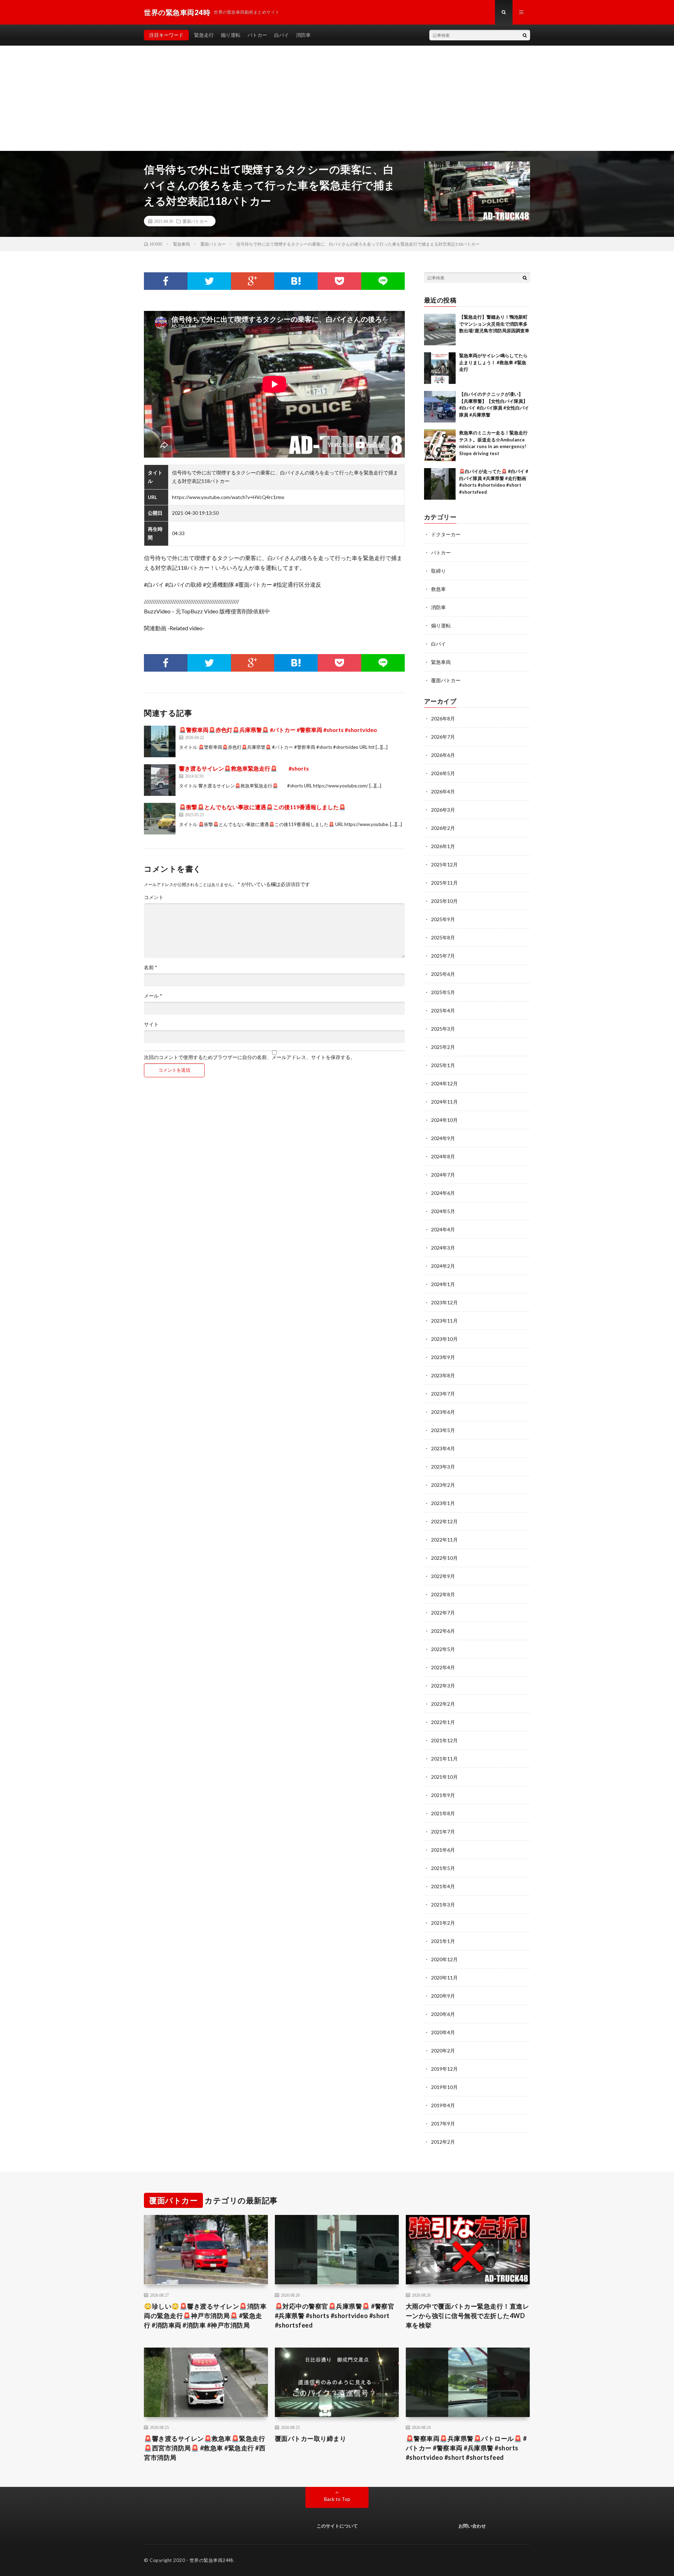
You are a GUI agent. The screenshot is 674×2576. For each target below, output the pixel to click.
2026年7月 (443, 737)
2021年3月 (443, 1905)
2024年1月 (443, 1284)
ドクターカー (446, 534)
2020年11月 (444, 1978)
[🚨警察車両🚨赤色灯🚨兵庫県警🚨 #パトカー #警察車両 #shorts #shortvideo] (160, 741)
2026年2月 (443, 828)
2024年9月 (443, 1138)
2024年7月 (443, 1175)
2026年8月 (443, 718)
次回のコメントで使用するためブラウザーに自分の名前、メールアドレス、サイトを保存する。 (250, 1057)
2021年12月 (444, 1740)
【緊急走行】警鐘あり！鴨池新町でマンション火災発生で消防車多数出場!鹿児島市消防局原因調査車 (494, 324)
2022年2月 (443, 1704)
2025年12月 (444, 864)
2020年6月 (443, 2014)
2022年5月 (443, 1649)
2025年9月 (443, 919)
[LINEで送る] (383, 281)
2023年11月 (444, 1321)
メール (153, 996)
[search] (525, 35)
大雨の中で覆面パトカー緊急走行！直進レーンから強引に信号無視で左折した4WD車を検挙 (468, 2316)
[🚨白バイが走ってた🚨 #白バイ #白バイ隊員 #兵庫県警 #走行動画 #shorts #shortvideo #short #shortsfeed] (440, 484)
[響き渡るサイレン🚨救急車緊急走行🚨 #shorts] (160, 780)
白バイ (282, 35)
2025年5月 (443, 992)
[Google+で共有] (253, 281)
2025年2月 (443, 1047)
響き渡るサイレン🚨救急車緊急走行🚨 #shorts (244, 768)
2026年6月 (443, 755)
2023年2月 (443, 1485)
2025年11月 (444, 883)
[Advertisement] (337, 98)
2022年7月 (443, 1613)
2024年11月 (444, 1102)
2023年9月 (443, 1357)
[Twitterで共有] (209, 281)
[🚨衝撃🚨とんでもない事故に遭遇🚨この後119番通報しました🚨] (160, 819)
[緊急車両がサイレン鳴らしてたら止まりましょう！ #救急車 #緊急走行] (440, 368)
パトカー (257, 35)
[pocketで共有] (339, 281)
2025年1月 (443, 1065)
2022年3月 (443, 1686)
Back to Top (337, 2499)
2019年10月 (444, 2087)
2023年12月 (444, 1302)
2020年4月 (443, 2032)
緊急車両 (441, 662)
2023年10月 (444, 1339)
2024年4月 (443, 1229)
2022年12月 (444, 1521)
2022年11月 (444, 1540)
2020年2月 (443, 2051)
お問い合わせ (472, 2526)
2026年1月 (443, 846)
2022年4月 (443, 1667)
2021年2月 (443, 1923)
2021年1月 (443, 1941)
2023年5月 (443, 1430)
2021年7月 (443, 1832)
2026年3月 (443, 810)
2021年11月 (444, 1759)
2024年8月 (443, 1156)
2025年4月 (443, 1010)
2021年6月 (443, 1850)
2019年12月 (444, 2069)
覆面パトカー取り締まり (311, 2438)
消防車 (303, 35)
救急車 (438, 589)
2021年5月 (443, 1868)
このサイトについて (337, 2526)
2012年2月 (443, 2142)
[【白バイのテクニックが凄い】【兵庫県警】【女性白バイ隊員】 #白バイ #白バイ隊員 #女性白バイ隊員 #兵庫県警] (440, 407)
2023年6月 (443, 1412)
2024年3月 (443, 1248)
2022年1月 (443, 1722)
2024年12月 (444, 1083)
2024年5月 (443, 1211)
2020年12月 (444, 1959)
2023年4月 (443, 1448)
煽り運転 (231, 35)
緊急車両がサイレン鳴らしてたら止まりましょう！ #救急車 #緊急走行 (493, 362)
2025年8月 (443, 937)
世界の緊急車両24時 (212, 2560)
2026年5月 (443, 773)
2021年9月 (443, 1795)
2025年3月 (443, 1029)
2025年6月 (443, 974)
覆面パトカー (195, 221)
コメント (154, 897)
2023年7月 (443, 1394)
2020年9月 (443, 1996)
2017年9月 (443, 2124)
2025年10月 (444, 901)
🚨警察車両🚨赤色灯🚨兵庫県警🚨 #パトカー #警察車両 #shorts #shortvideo (278, 730)
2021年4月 (443, 1886)
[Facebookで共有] (166, 281)
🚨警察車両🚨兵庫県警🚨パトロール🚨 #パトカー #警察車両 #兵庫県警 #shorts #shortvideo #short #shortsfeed (466, 2448)
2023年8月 (443, 1375)
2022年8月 (443, 1594)
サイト (151, 1024)
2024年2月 (443, 1266)
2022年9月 (443, 1576)
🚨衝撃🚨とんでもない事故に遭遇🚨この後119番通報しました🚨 (262, 807)
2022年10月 (444, 1558)
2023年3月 (443, 1467)
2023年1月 (443, 1503)
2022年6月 (443, 1631)
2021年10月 (444, 1777)
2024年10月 (444, 1120)
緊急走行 (204, 35)
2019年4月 (443, 2105)
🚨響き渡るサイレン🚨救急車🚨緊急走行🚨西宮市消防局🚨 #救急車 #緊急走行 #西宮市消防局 (205, 2448)
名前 (151, 967)
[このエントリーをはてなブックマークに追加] (296, 281)
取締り (438, 571)
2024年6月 (443, 1193)
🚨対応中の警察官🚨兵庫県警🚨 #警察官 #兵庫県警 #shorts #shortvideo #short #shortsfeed (335, 2316)
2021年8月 (443, 1813)
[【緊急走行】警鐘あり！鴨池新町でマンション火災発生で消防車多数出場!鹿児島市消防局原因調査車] (440, 330)
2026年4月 (443, 791)
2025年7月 (443, 956)
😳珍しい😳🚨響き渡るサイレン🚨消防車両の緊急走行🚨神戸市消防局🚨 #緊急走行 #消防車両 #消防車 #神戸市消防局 (205, 2316)
